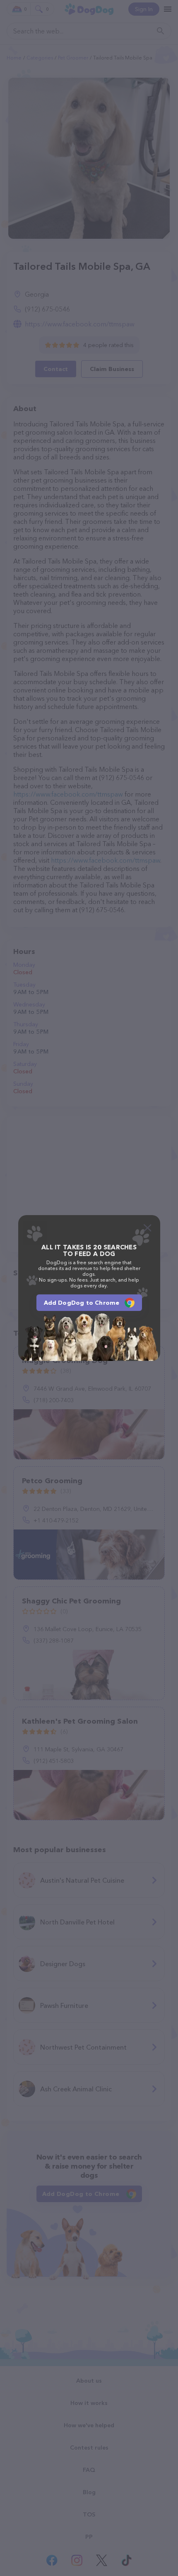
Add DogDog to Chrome (82, 1303)
